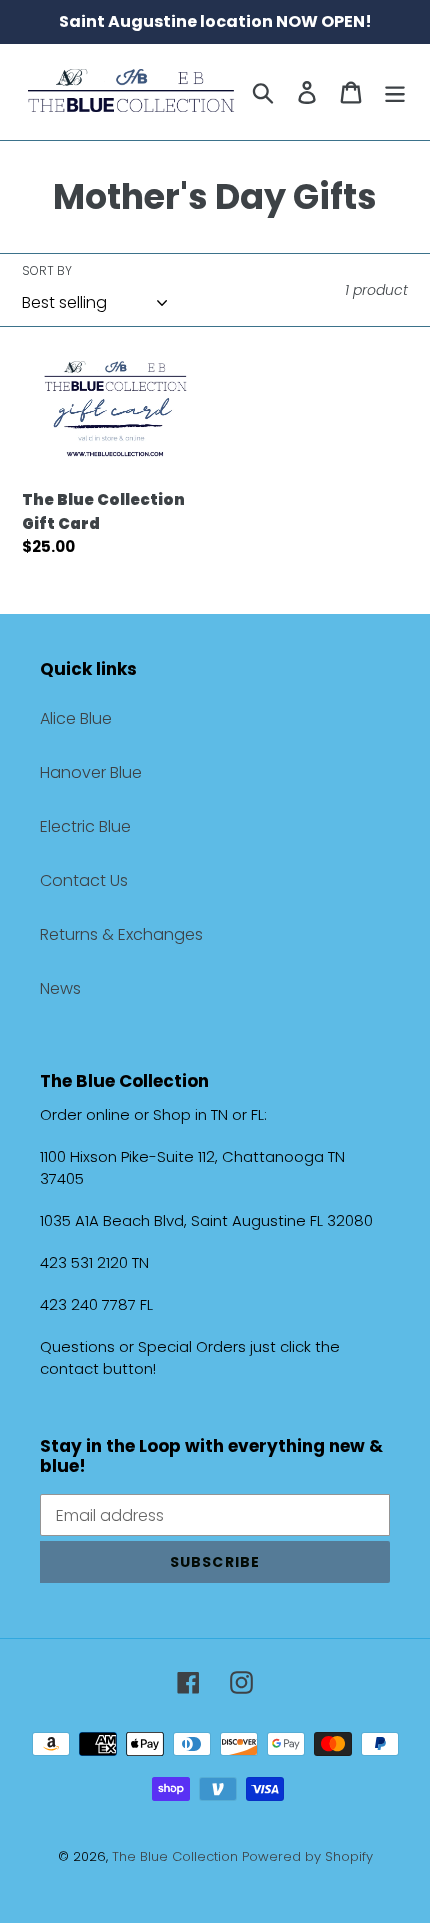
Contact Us (84, 880)
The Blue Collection (177, 1856)
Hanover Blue (91, 772)
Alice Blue (76, 718)
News (60, 988)
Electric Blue (85, 826)
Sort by (47, 270)
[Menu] (395, 92)
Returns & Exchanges (121, 934)
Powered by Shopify (307, 1856)
